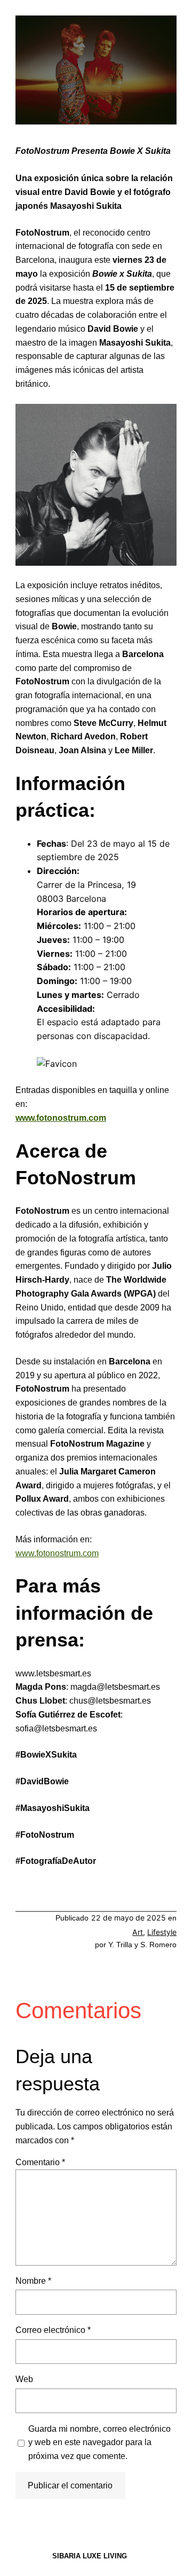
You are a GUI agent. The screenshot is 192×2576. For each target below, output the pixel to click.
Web (24, 2379)
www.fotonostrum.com (61, 1118)
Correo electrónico (53, 2330)
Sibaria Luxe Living (90, 2556)
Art (138, 1932)
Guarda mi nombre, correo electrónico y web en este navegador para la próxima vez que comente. (99, 2442)
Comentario (40, 2162)
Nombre (33, 2281)
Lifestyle (162, 1932)
